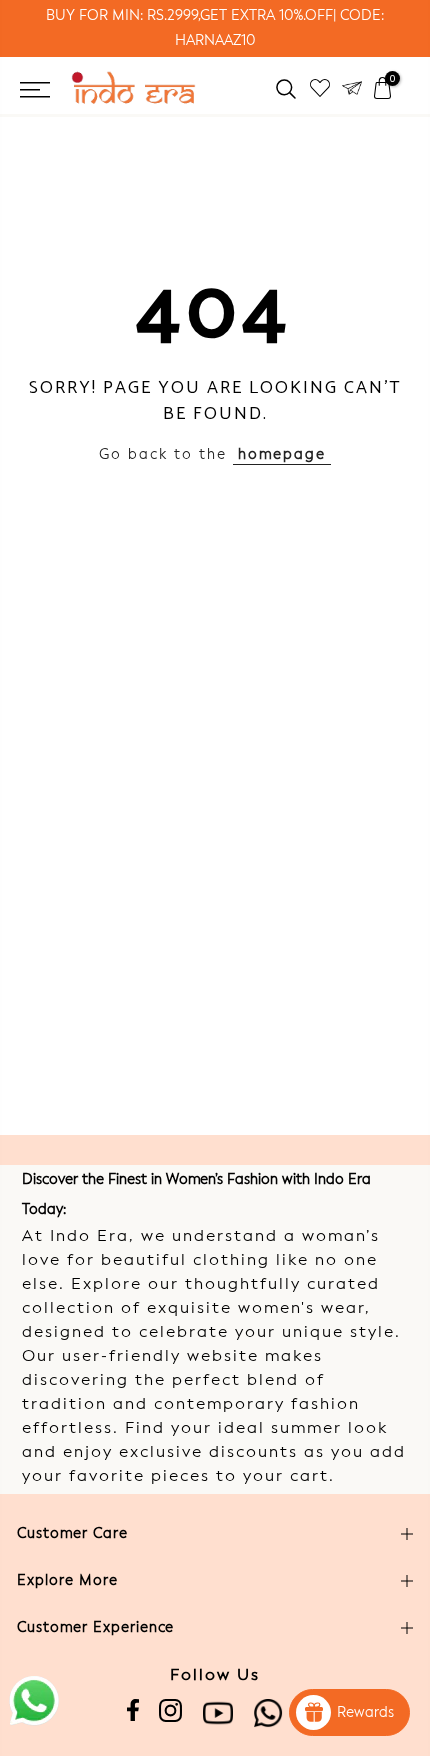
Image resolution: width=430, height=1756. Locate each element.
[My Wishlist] (320, 88)
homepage (282, 455)
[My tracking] (352, 88)
